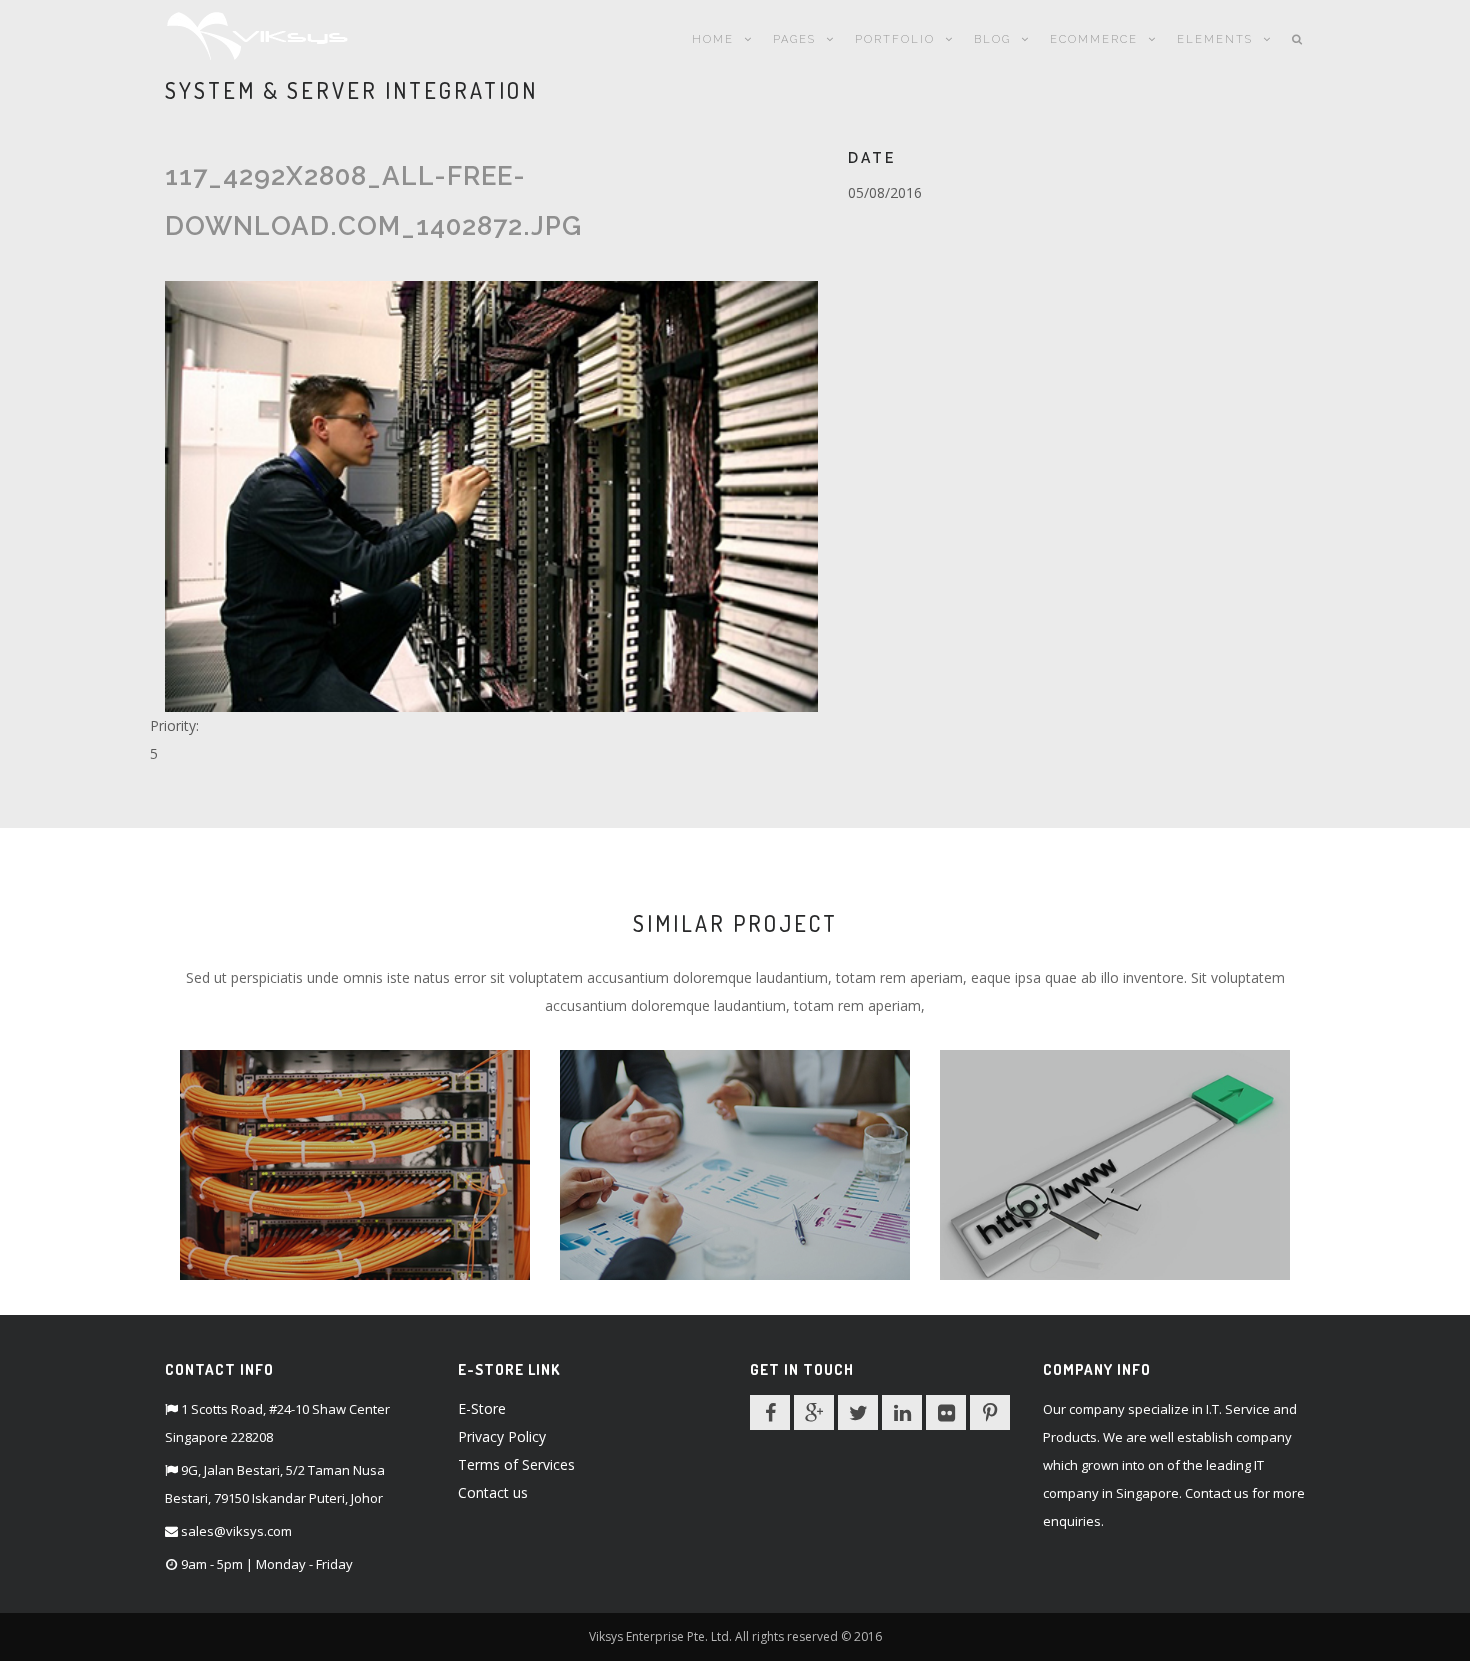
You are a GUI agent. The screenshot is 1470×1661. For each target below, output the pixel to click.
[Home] (257, 33)
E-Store (482, 1408)
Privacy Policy (502, 1436)
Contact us (493, 1492)
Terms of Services (516, 1464)
